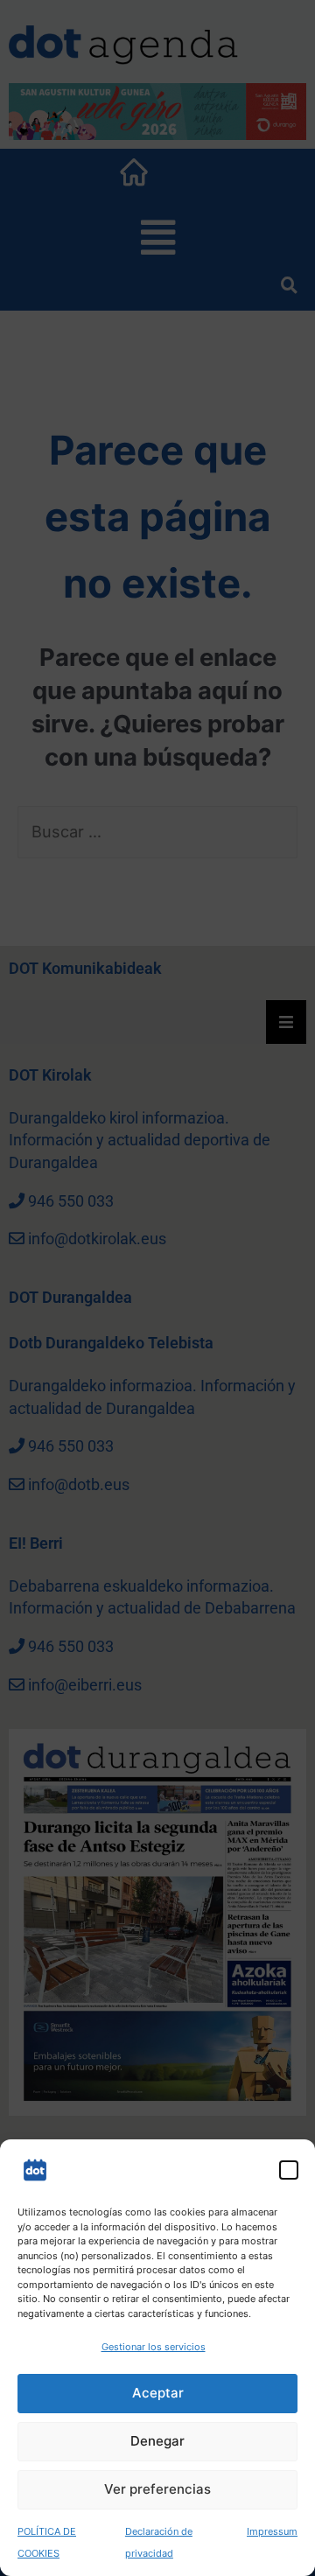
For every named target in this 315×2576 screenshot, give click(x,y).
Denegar (157, 2441)
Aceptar (158, 2393)
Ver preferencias (157, 2489)
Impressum (272, 2531)
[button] (289, 2170)
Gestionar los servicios (154, 2347)
